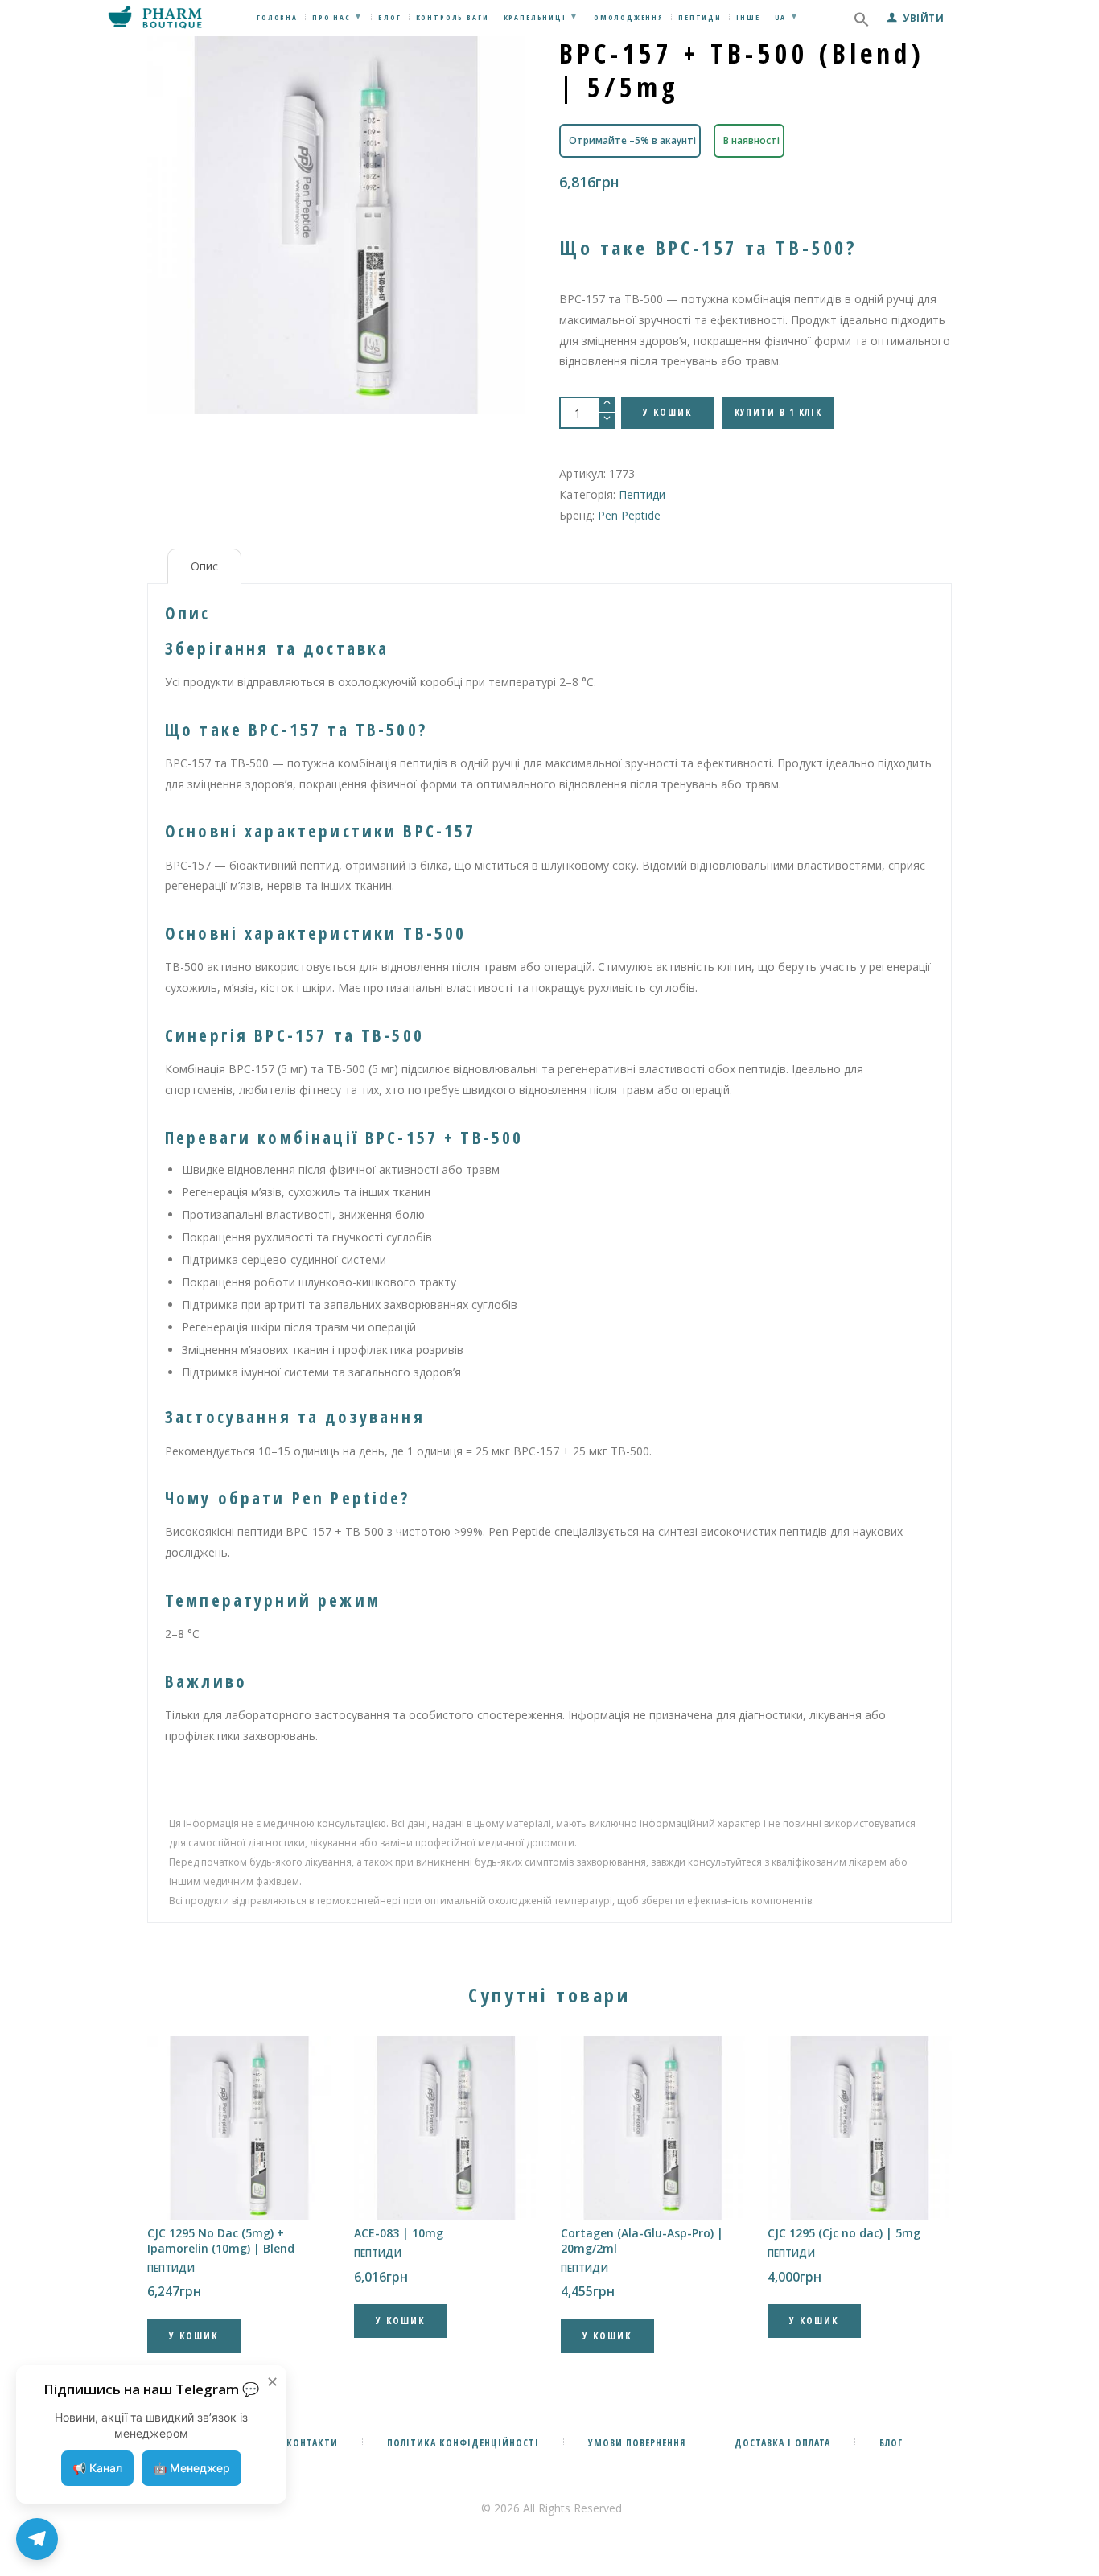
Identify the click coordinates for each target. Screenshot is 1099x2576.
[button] (862, 23)
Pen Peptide (629, 515)
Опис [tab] (204, 566)
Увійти (923, 18)
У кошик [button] (194, 2336)
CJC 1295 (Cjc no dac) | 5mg (844, 2233)
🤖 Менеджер (191, 2468)
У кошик (668, 412)
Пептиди (642, 494)
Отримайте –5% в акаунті (632, 140)
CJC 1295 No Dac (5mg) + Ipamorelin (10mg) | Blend (221, 2241)
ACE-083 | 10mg (399, 2233)
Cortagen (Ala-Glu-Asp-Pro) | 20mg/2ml (642, 2241)
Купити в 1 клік (778, 412)
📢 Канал (97, 2468)
